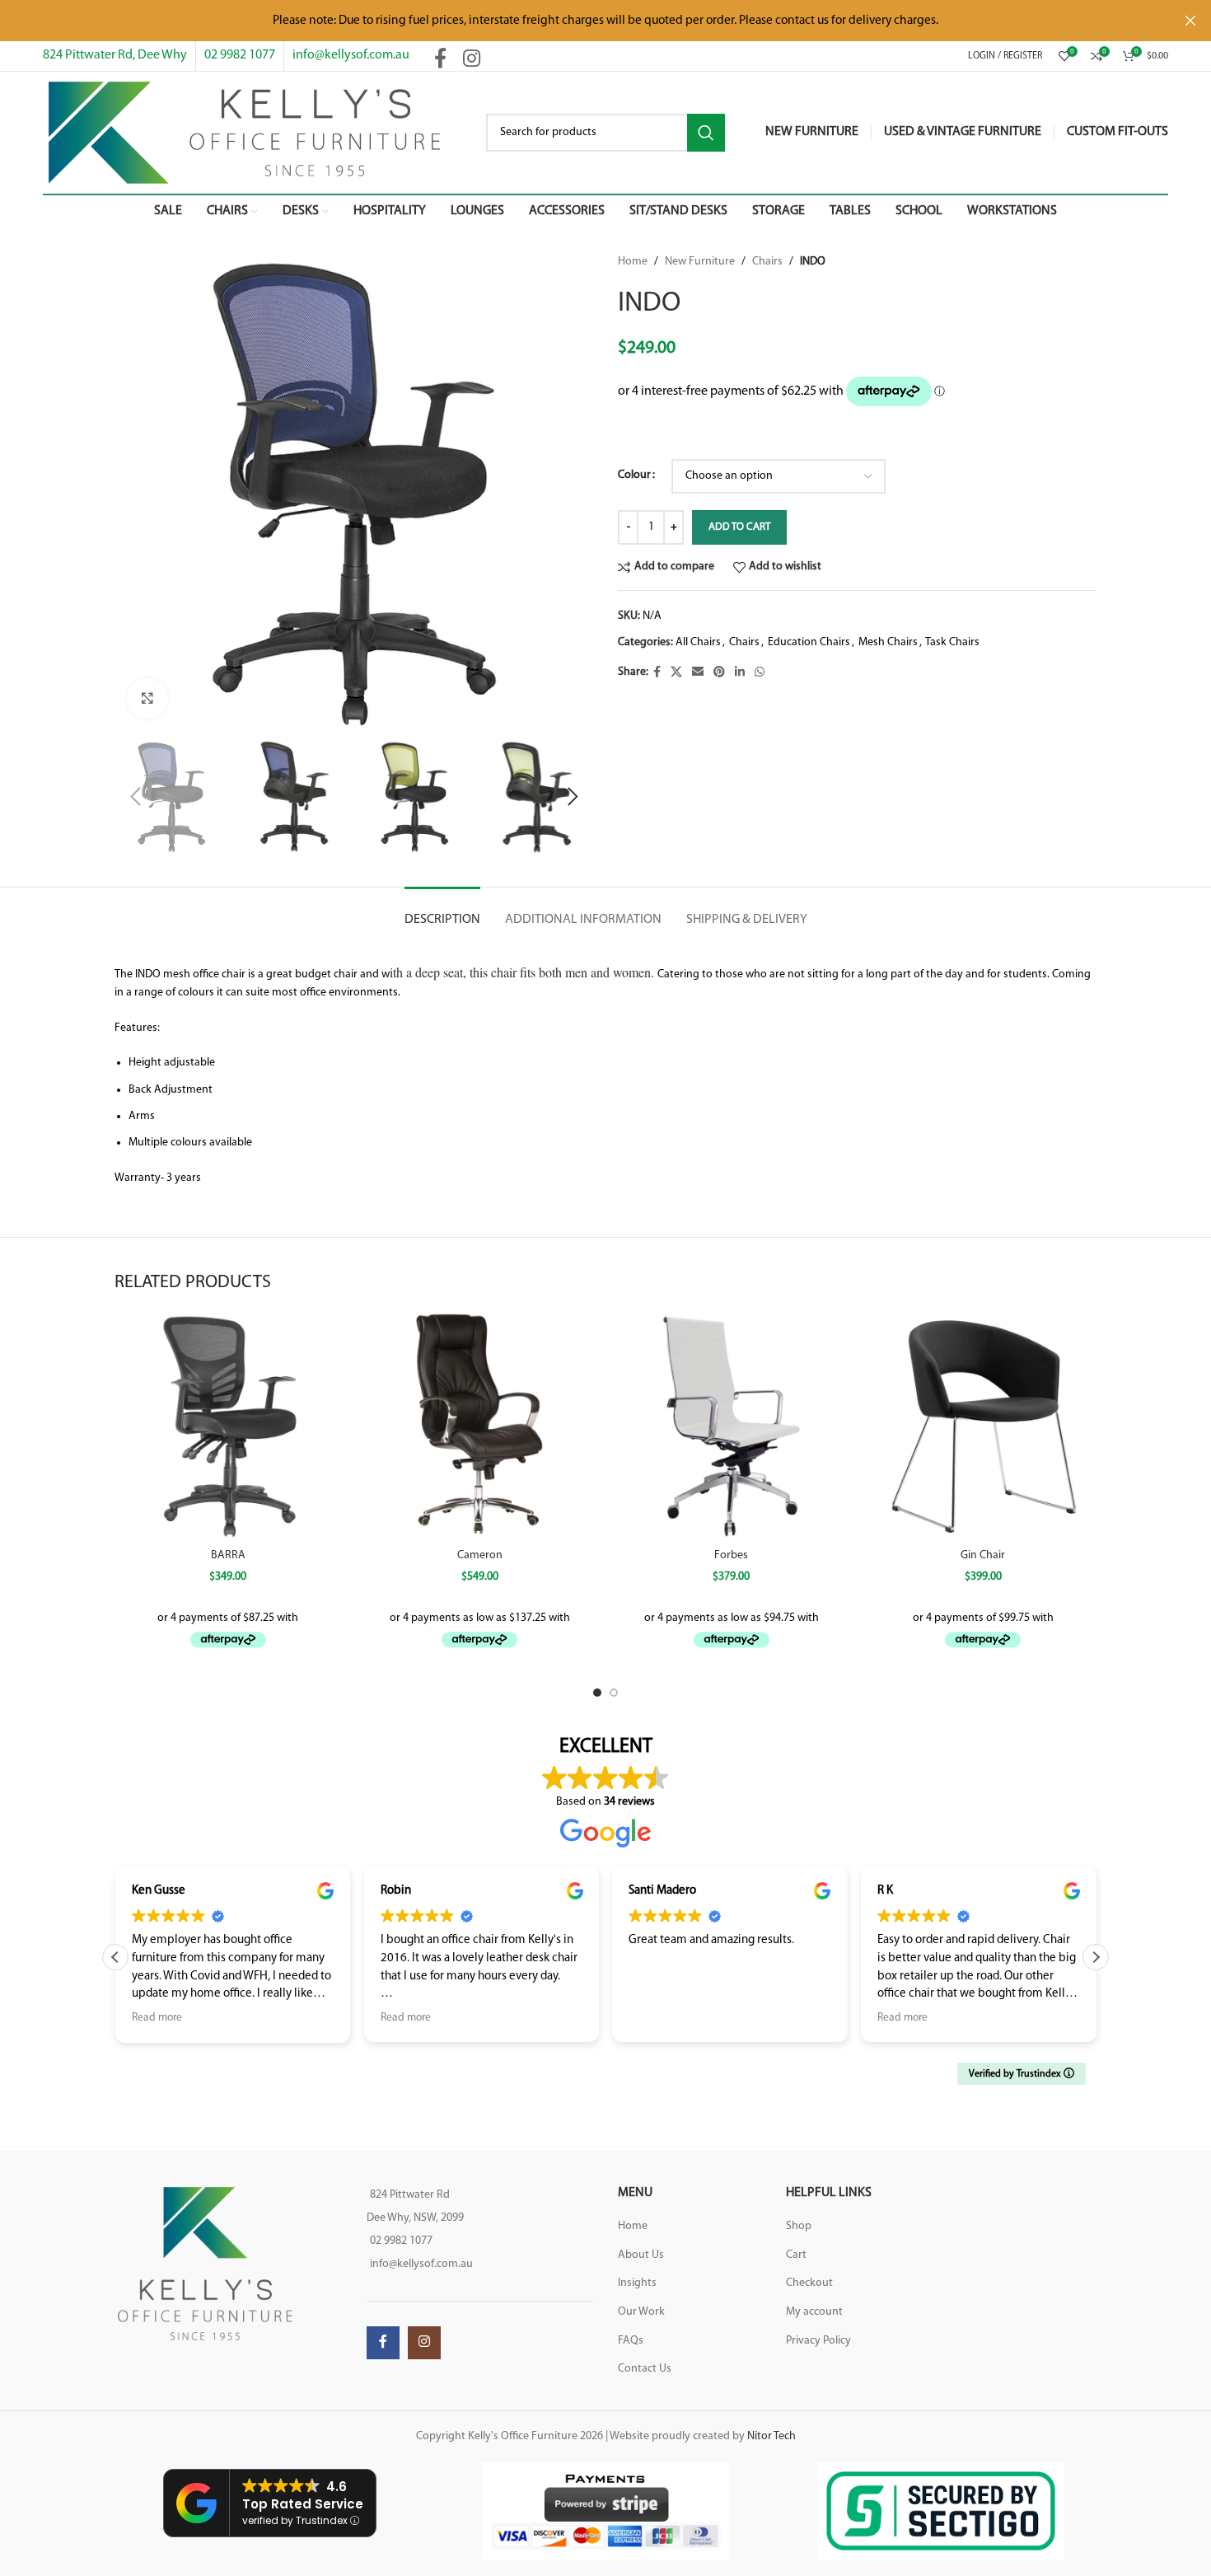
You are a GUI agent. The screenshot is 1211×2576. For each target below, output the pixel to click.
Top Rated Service (303, 2504)
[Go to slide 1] (597, 1693)
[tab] (442, 912)
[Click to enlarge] (147, 699)
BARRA (228, 1555)
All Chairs (698, 642)
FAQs (631, 2341)
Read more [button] (157, 2018)
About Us (641, 2255)
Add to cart (739, 527)
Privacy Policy (818, 2341)
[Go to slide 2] (614, 1693)
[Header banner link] (581, 21)
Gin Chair (983, 1555)
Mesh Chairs (888, 642)
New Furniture (700, 262)
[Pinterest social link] (719, 673)
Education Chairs (809, 642)
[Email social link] (698, 673)
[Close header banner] (1190, 21)
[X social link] (676, 673)
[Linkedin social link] (740, 673)
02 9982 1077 (240, 55)
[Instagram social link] (472, 60)
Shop (799, 2226)
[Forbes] (732, 1426)
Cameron (480, 1555)
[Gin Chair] (984, 1426)
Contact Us (645, 2369)
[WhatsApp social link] (760, 673)
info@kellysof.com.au (351, 55)
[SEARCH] (706, 133)
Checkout (809, 2283)
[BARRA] (228, 1426)
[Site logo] (244, 132)
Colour (634, 475)
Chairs (767, 262)
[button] (135, 797)
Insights (637, 2283)
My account (814, 2312)
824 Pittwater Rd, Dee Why (115, 55)
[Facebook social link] (440, 60)
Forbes (731, 1555)
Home (633, 262)
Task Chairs (952, 642)
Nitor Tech (771, 2436)
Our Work (641, 2312)
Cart (796, 2255)
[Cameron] (480, 1426)
